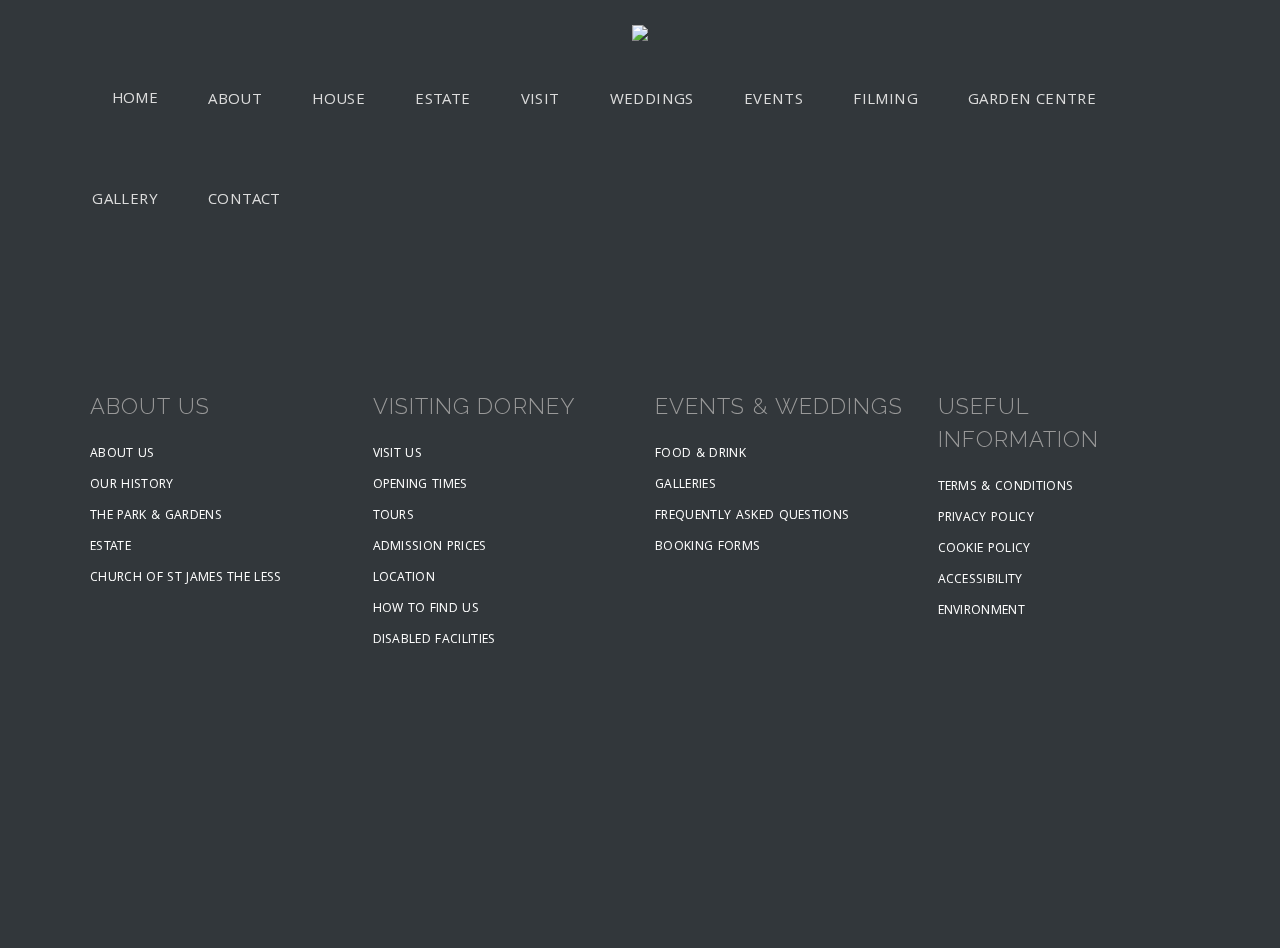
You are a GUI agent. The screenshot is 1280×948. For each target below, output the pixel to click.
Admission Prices (430, 547)
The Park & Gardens (156, 516)
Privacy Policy (986, 518)
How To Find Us (426, 609)
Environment (982, 611)
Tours (394, 516)
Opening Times (420, 485)
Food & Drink (700, 454)
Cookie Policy (984, 549)
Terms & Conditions (1006, 487)
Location (404, 578)
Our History (132, 485)
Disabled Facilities (434, 640)
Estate (110, 547)
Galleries (685, 485)
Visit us (398, 454)
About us (122, 454)
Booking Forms (707, 547)
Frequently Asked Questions (752, 516)
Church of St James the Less (186, 578)
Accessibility (980, 580)
